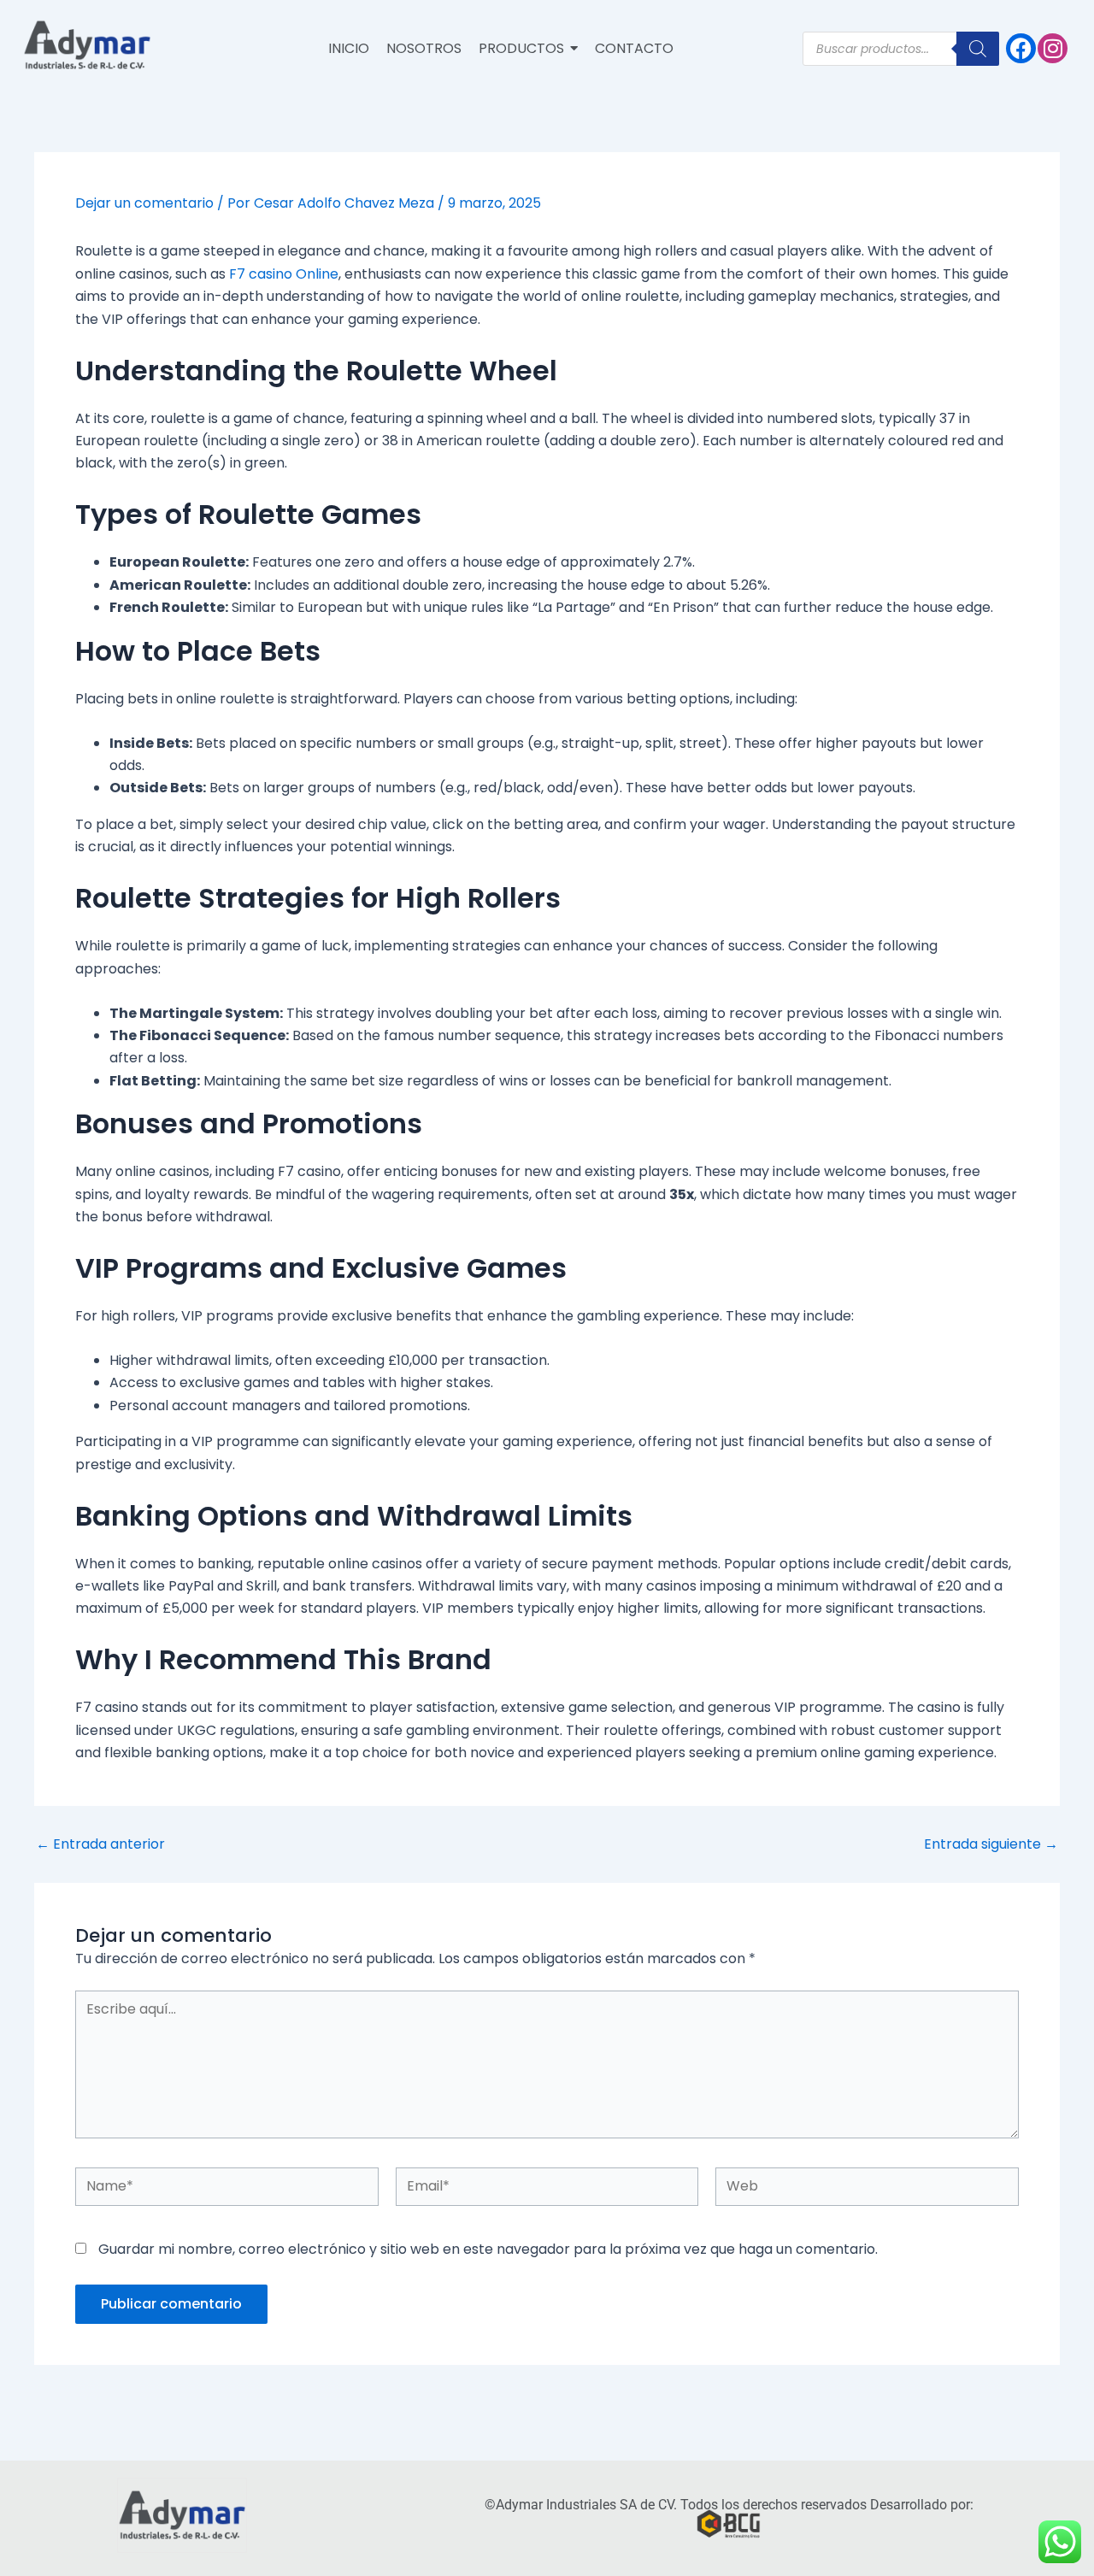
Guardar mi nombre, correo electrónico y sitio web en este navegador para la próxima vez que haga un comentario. (488, 2249)
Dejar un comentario (144, 203)
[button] (528, 49)
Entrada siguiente (991, 1844)
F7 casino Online (284, 274)
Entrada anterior (100, 1844)
